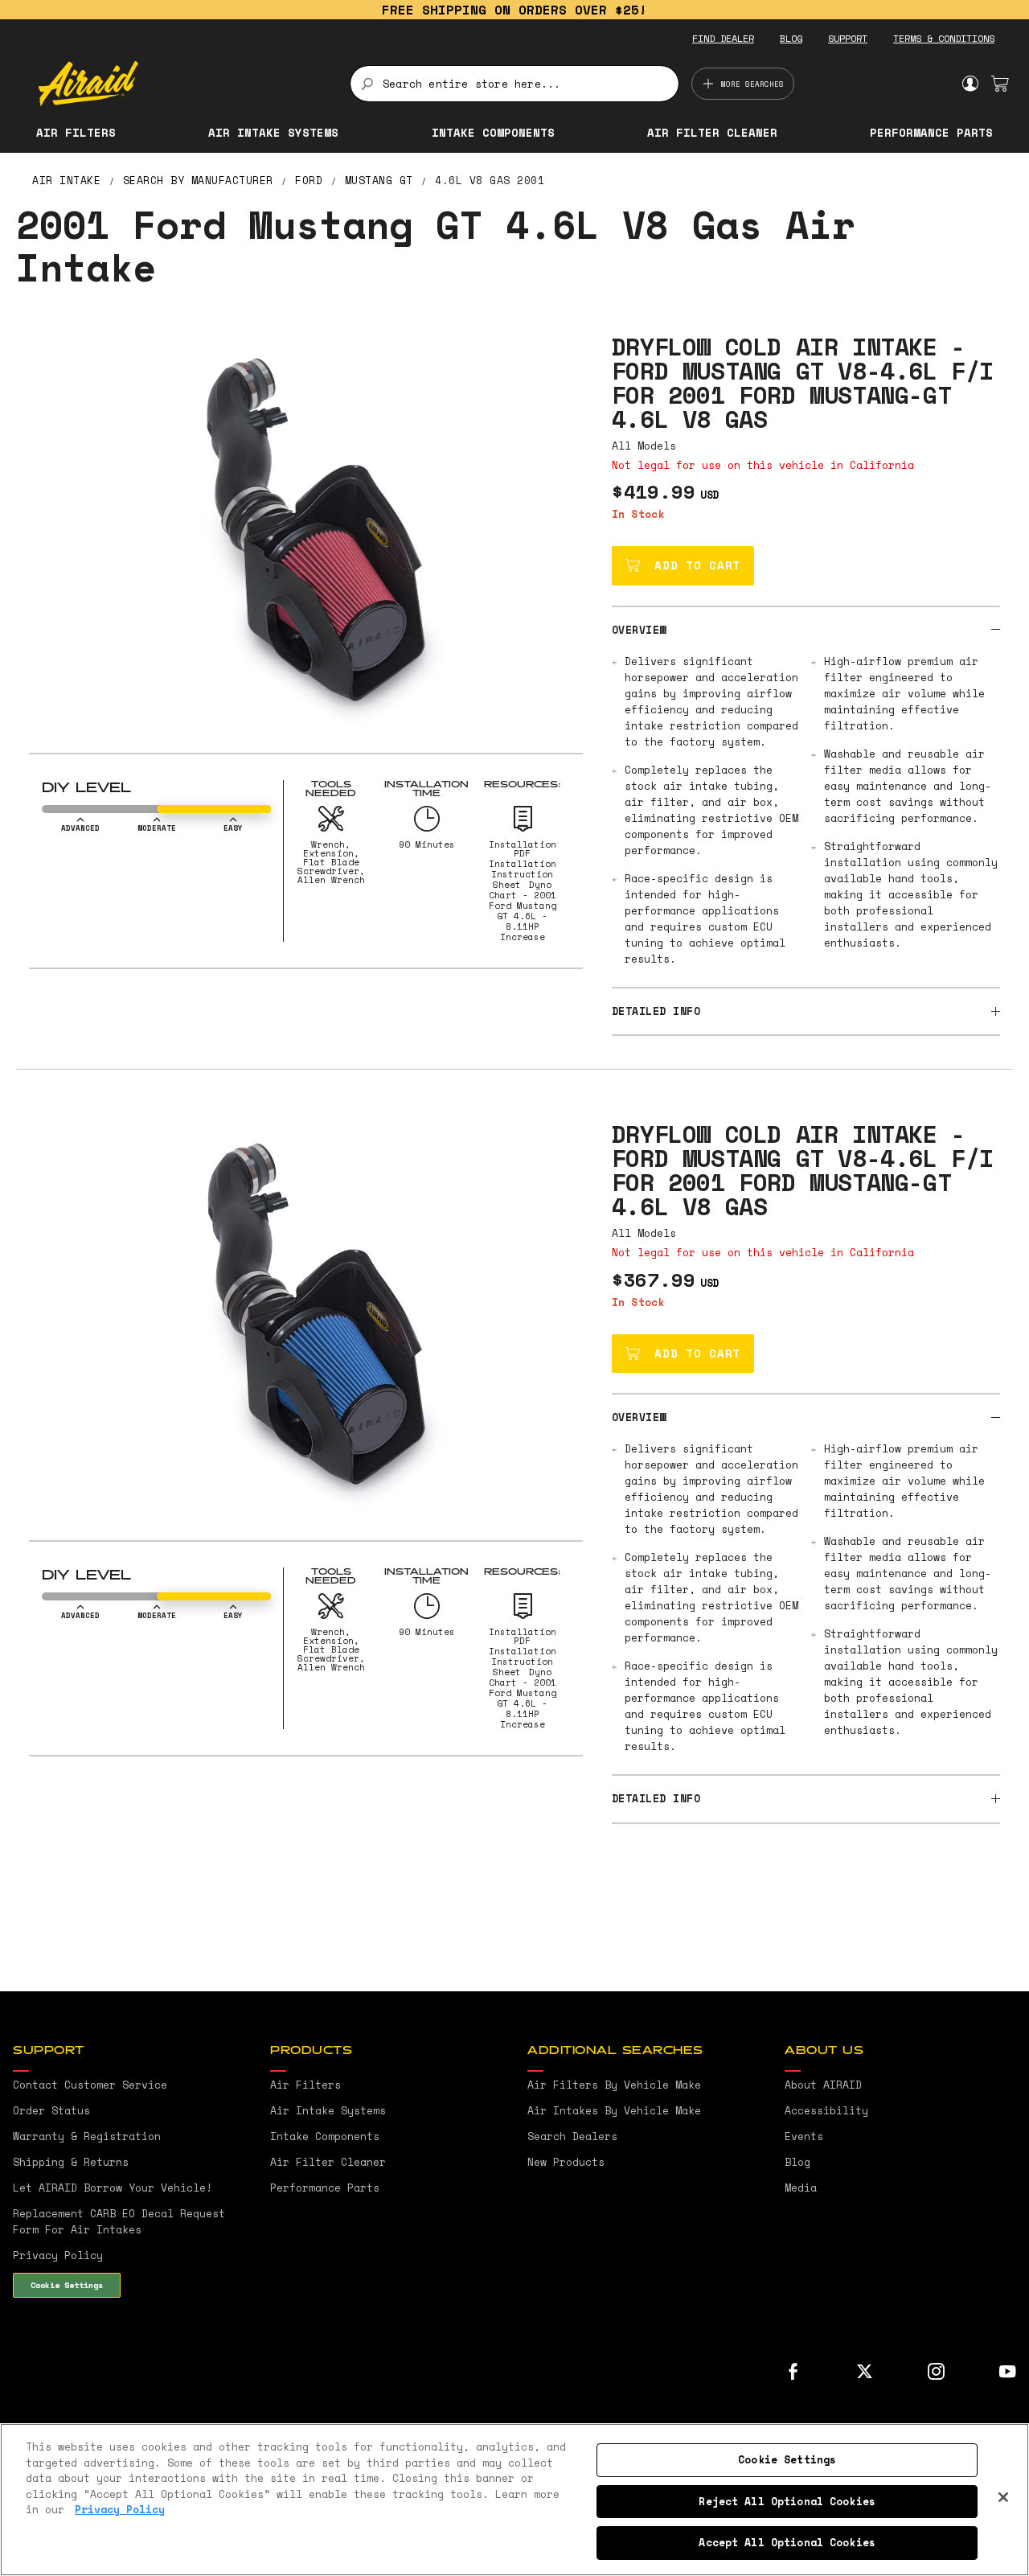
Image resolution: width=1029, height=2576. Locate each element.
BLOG (791, 38)
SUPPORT (848, 38)
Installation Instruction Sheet (523, 874)
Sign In (970, 84)
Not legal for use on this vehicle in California (763, 465)
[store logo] (185, 84)
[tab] (806, 629)
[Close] (1003, 2497)
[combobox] (514, 84)
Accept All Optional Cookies (787, 2542)
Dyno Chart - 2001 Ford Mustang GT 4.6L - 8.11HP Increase (523, 911)
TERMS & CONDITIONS (944, 38)
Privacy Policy (120, 2509)
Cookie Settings (67, 2285)
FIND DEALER (723, 38)
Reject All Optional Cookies (787, 2501)
